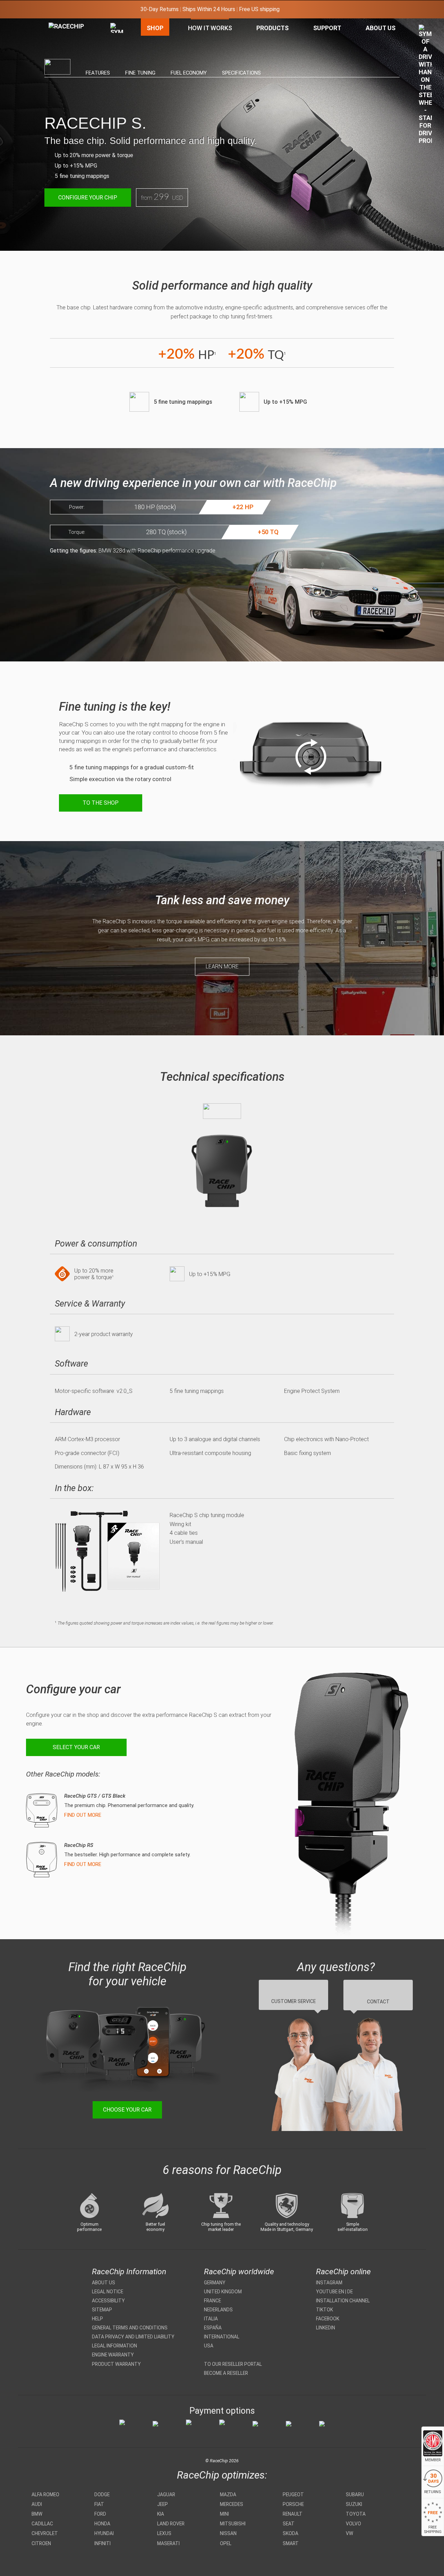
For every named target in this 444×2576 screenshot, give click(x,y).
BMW (37, 2514)
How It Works (210, 28)
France (212, 2301)
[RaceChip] (49, 23)
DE (350, 2292)
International (222, 2337)
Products (272, 28)
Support (327, 28)
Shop (155, 28)
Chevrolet (45, 2533)
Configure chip (88, 198)
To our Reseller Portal (233, 2364)
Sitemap (102, 2310)
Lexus (164, 2533)
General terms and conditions (130, 2328)
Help (97, 2319)
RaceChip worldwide (239, 2272)
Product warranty (116, 2364)
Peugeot (293, 2494)
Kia (161, 2514)
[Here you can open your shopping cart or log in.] (425, 86)
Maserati (168, 2543)
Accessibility (108, 2301)
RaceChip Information (129, 2272)
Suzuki (354, 2504)
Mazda (228, 2494)
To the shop (101, 803)
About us (104, 2283)
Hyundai (104, 2533)
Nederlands (218, 2310)
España (213, 2328)
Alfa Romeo (45, 2494)
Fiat (99, 2504)
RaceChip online (343, 2272)
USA (209, 2346)
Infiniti (103, 2543)
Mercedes (232, 2504)
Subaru (355, 2494)
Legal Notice (108, 2292)
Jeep (163, 2504)
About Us (381, 28)
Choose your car (127, 2110)
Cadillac (42, 2524)
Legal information (114, 2346)
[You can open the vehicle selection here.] (117, 96)
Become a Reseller (226, 2373)
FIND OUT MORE (83, 1815)
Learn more (222, 966)
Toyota (356, 2514)
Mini (224, 2514)
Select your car (76, 1747)
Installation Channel (343, 2301)
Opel (226, 2543)
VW (349, 2533)
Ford (100, 2514)
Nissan (228, 2533)
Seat (289, 2524)
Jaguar (166, 2494)
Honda (102, 2524)
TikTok (325, 2310)
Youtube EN (330, 2292)
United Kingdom (223, 2292)
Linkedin (326, 2328)
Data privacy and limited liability (133, 2337)
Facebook (328, 2319)
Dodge (102, 2494)
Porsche (293, 2504)
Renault (293, 2514)
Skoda (291, 2533)
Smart (291, 2543)
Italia (211, 2319)
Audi (37, 2504)
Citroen (41, 2543)
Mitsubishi (233, 2524)
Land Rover (171, 2524)
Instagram (329, 2283)
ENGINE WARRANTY (113, 2355)
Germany (215, 2283)
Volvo (353, 2524)
